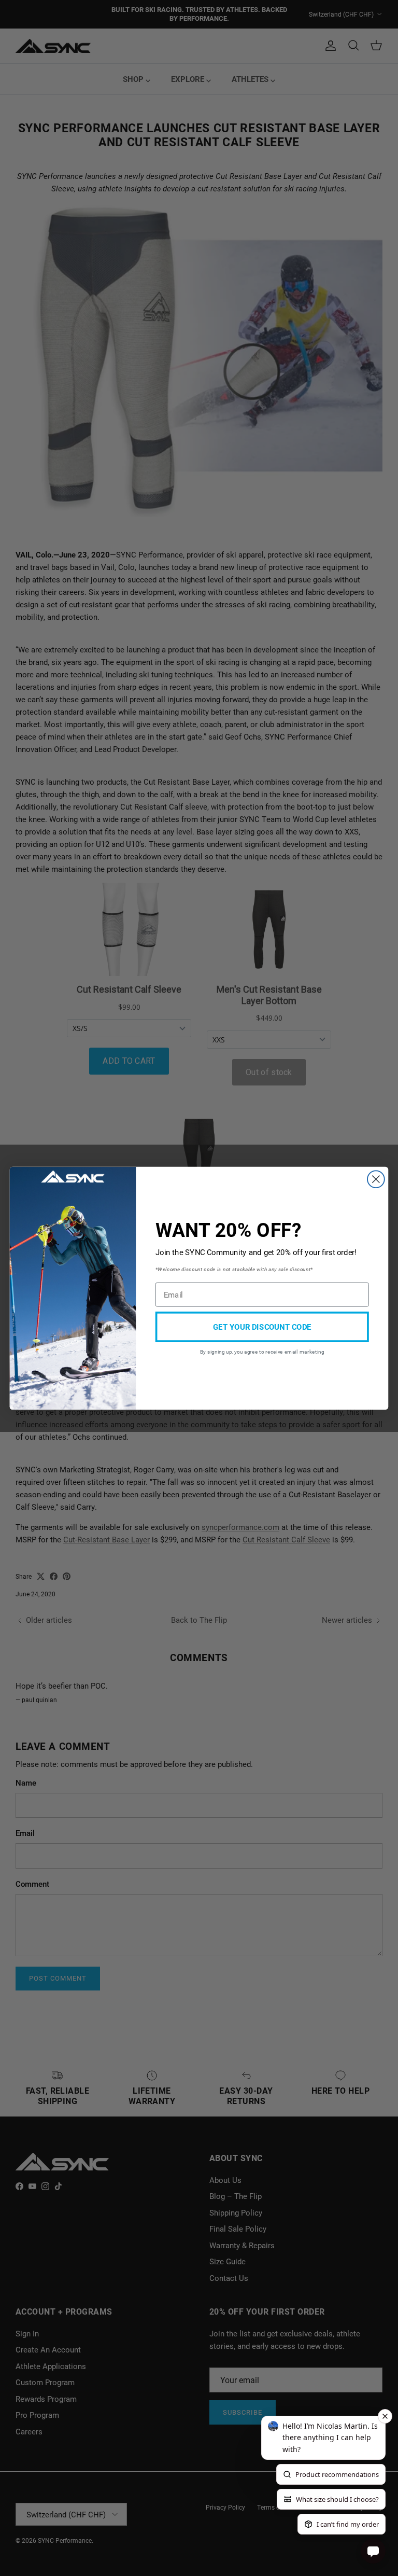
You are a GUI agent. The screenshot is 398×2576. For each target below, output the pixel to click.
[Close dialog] (376, 1179)
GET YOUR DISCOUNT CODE (262, 1326)
